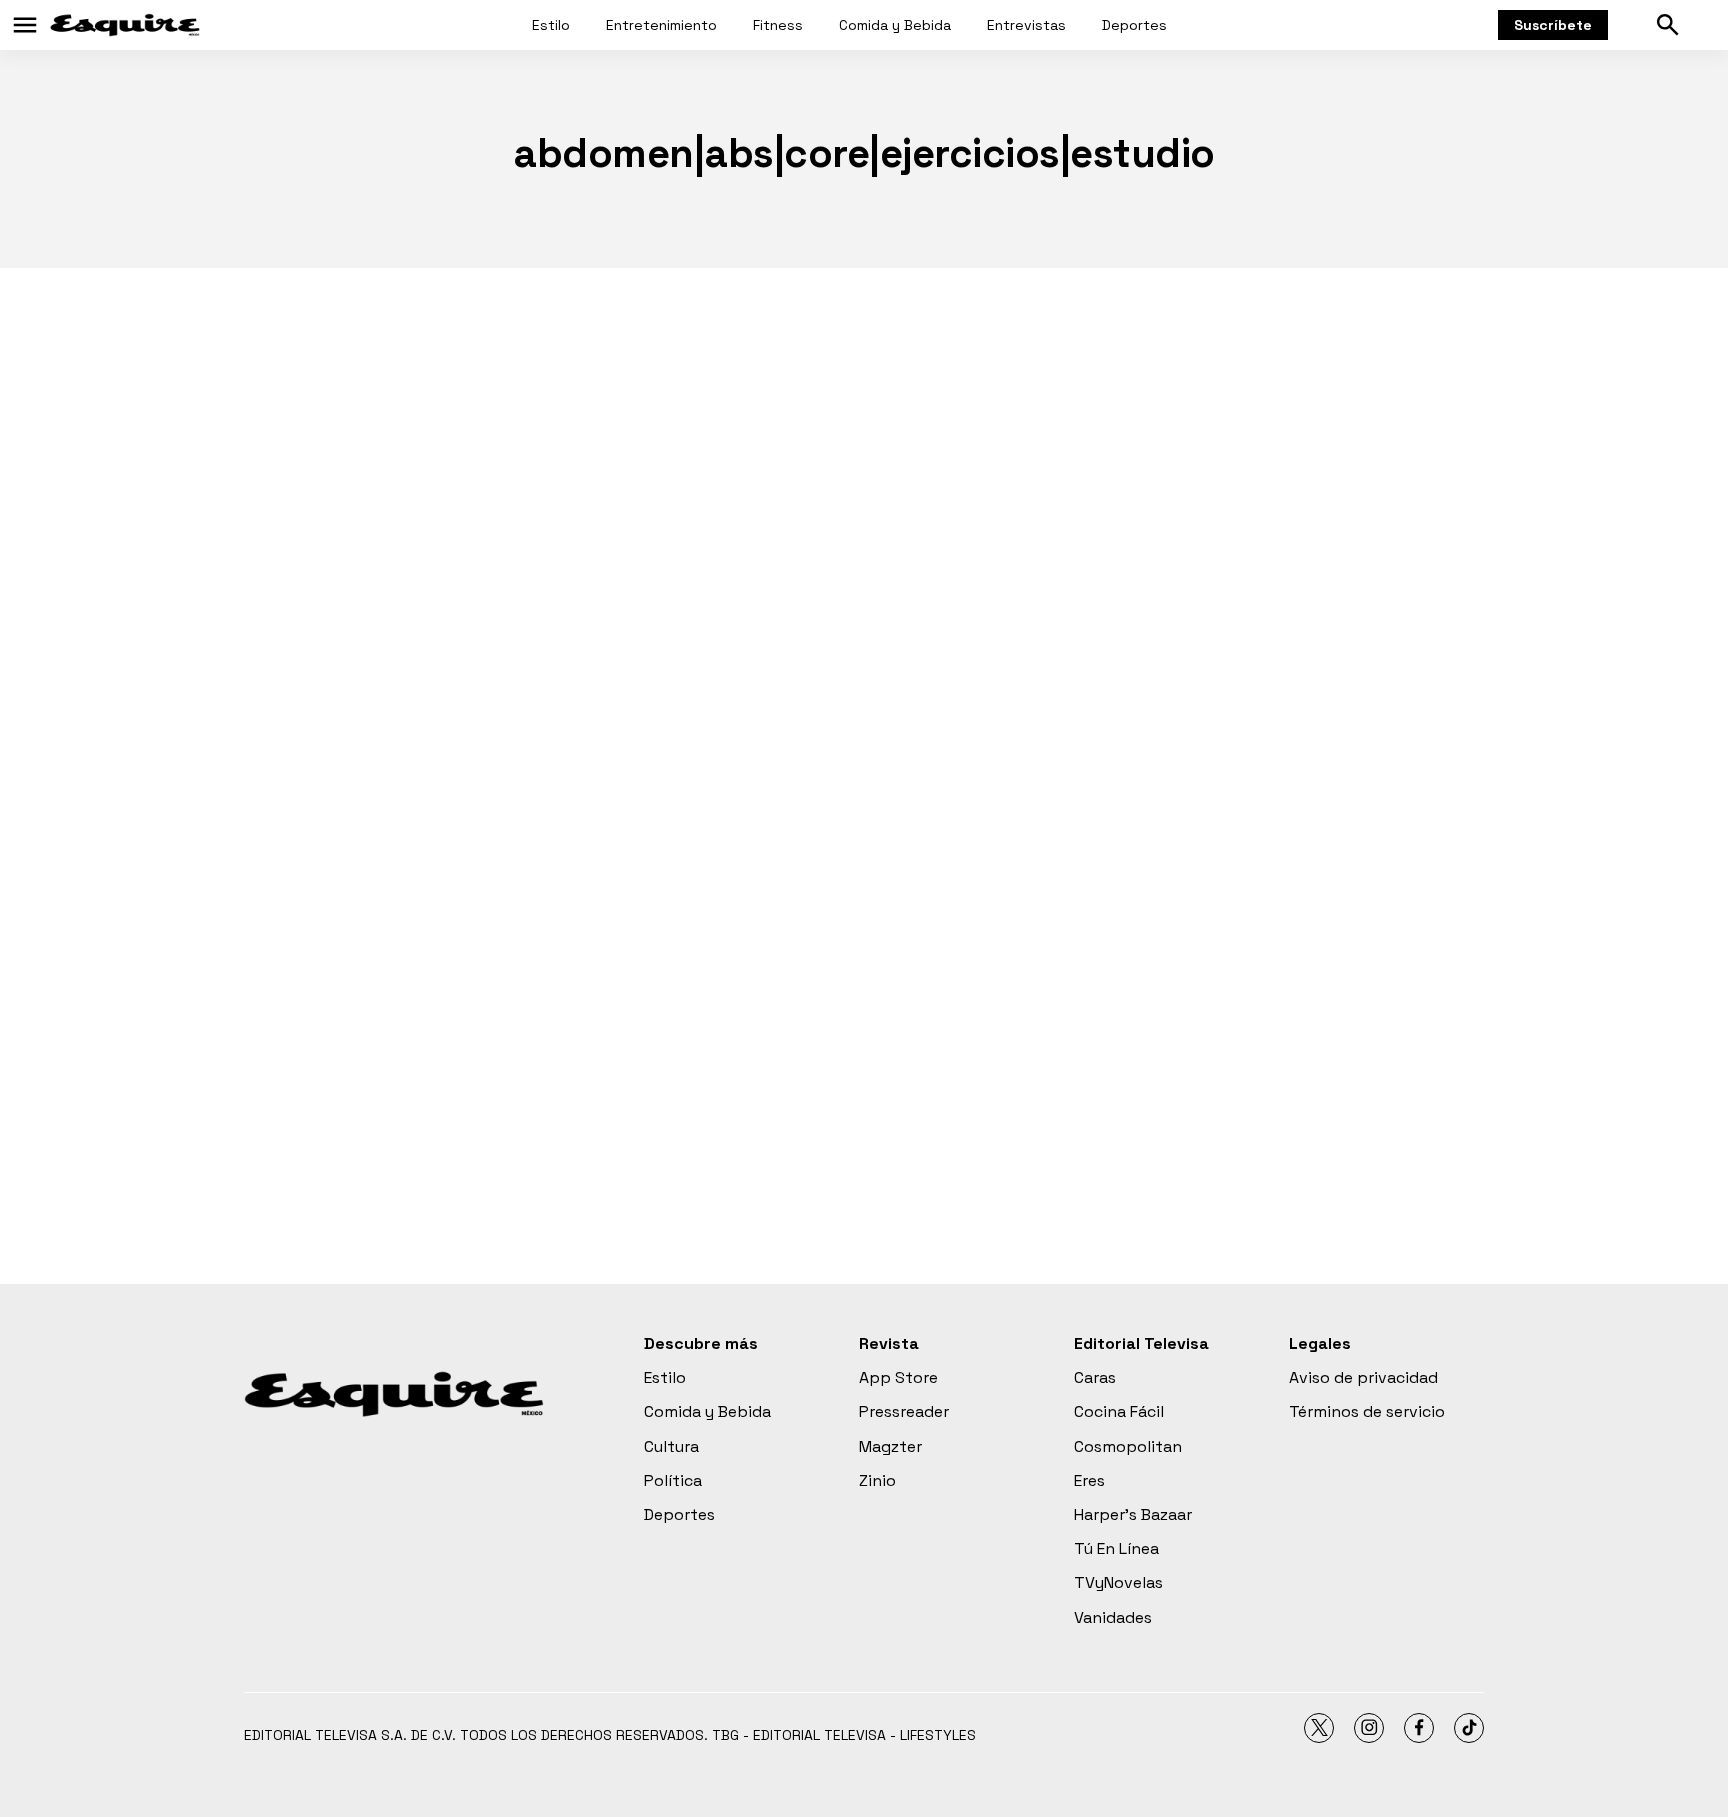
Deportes (1134, 25)
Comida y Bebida (895, 25)
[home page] (125, 25)
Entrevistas (1026, 25)
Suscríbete (1553, 25)
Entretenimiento (661, 25)
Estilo (551, 25)
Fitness (778, 25)
